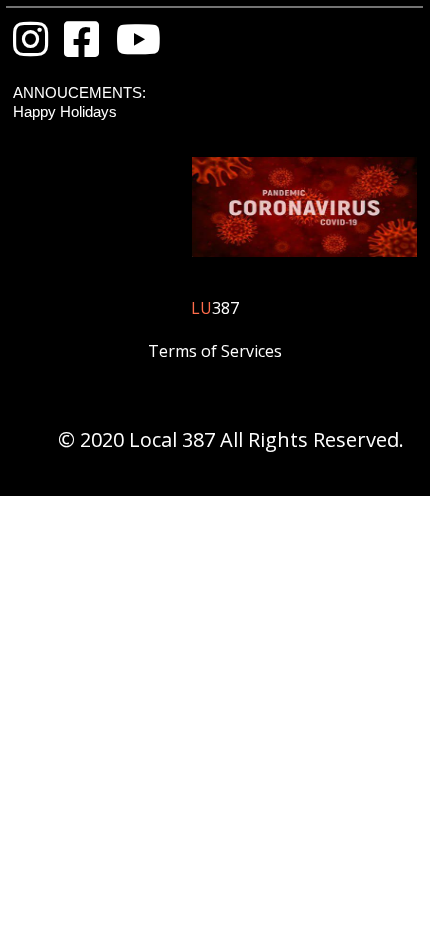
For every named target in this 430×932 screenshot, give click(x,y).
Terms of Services (215, 351)
